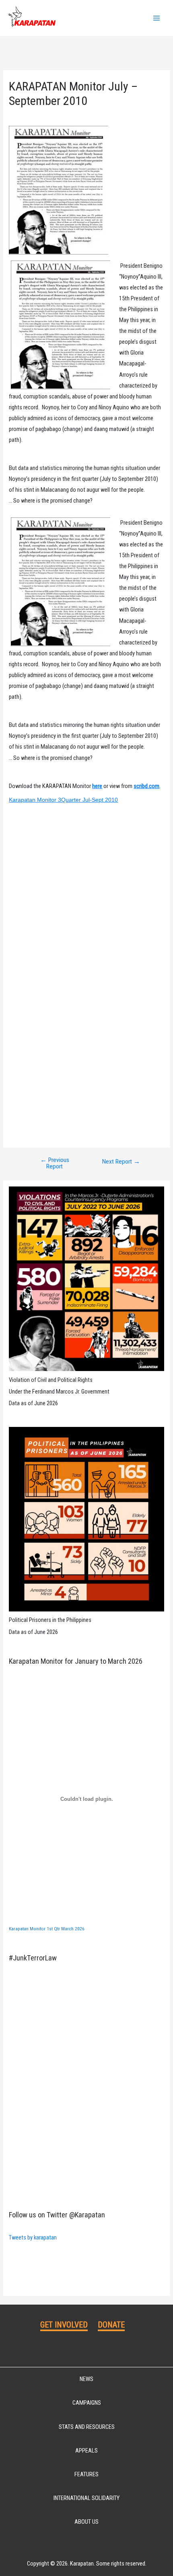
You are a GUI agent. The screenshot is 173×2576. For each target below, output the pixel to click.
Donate (111, 2325)
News (86, 2379)
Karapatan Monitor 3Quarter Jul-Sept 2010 (63, 800)
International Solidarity (86, 2498)
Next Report (121, 1162)
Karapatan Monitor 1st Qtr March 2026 (47, 1929)
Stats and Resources (87, 2427)
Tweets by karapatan (33, 2237)
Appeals (86, 2451)
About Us (86, 2522)
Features (86, 2474)
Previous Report (55, 1163)
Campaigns (87, 2403)
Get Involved (64, 2325)
